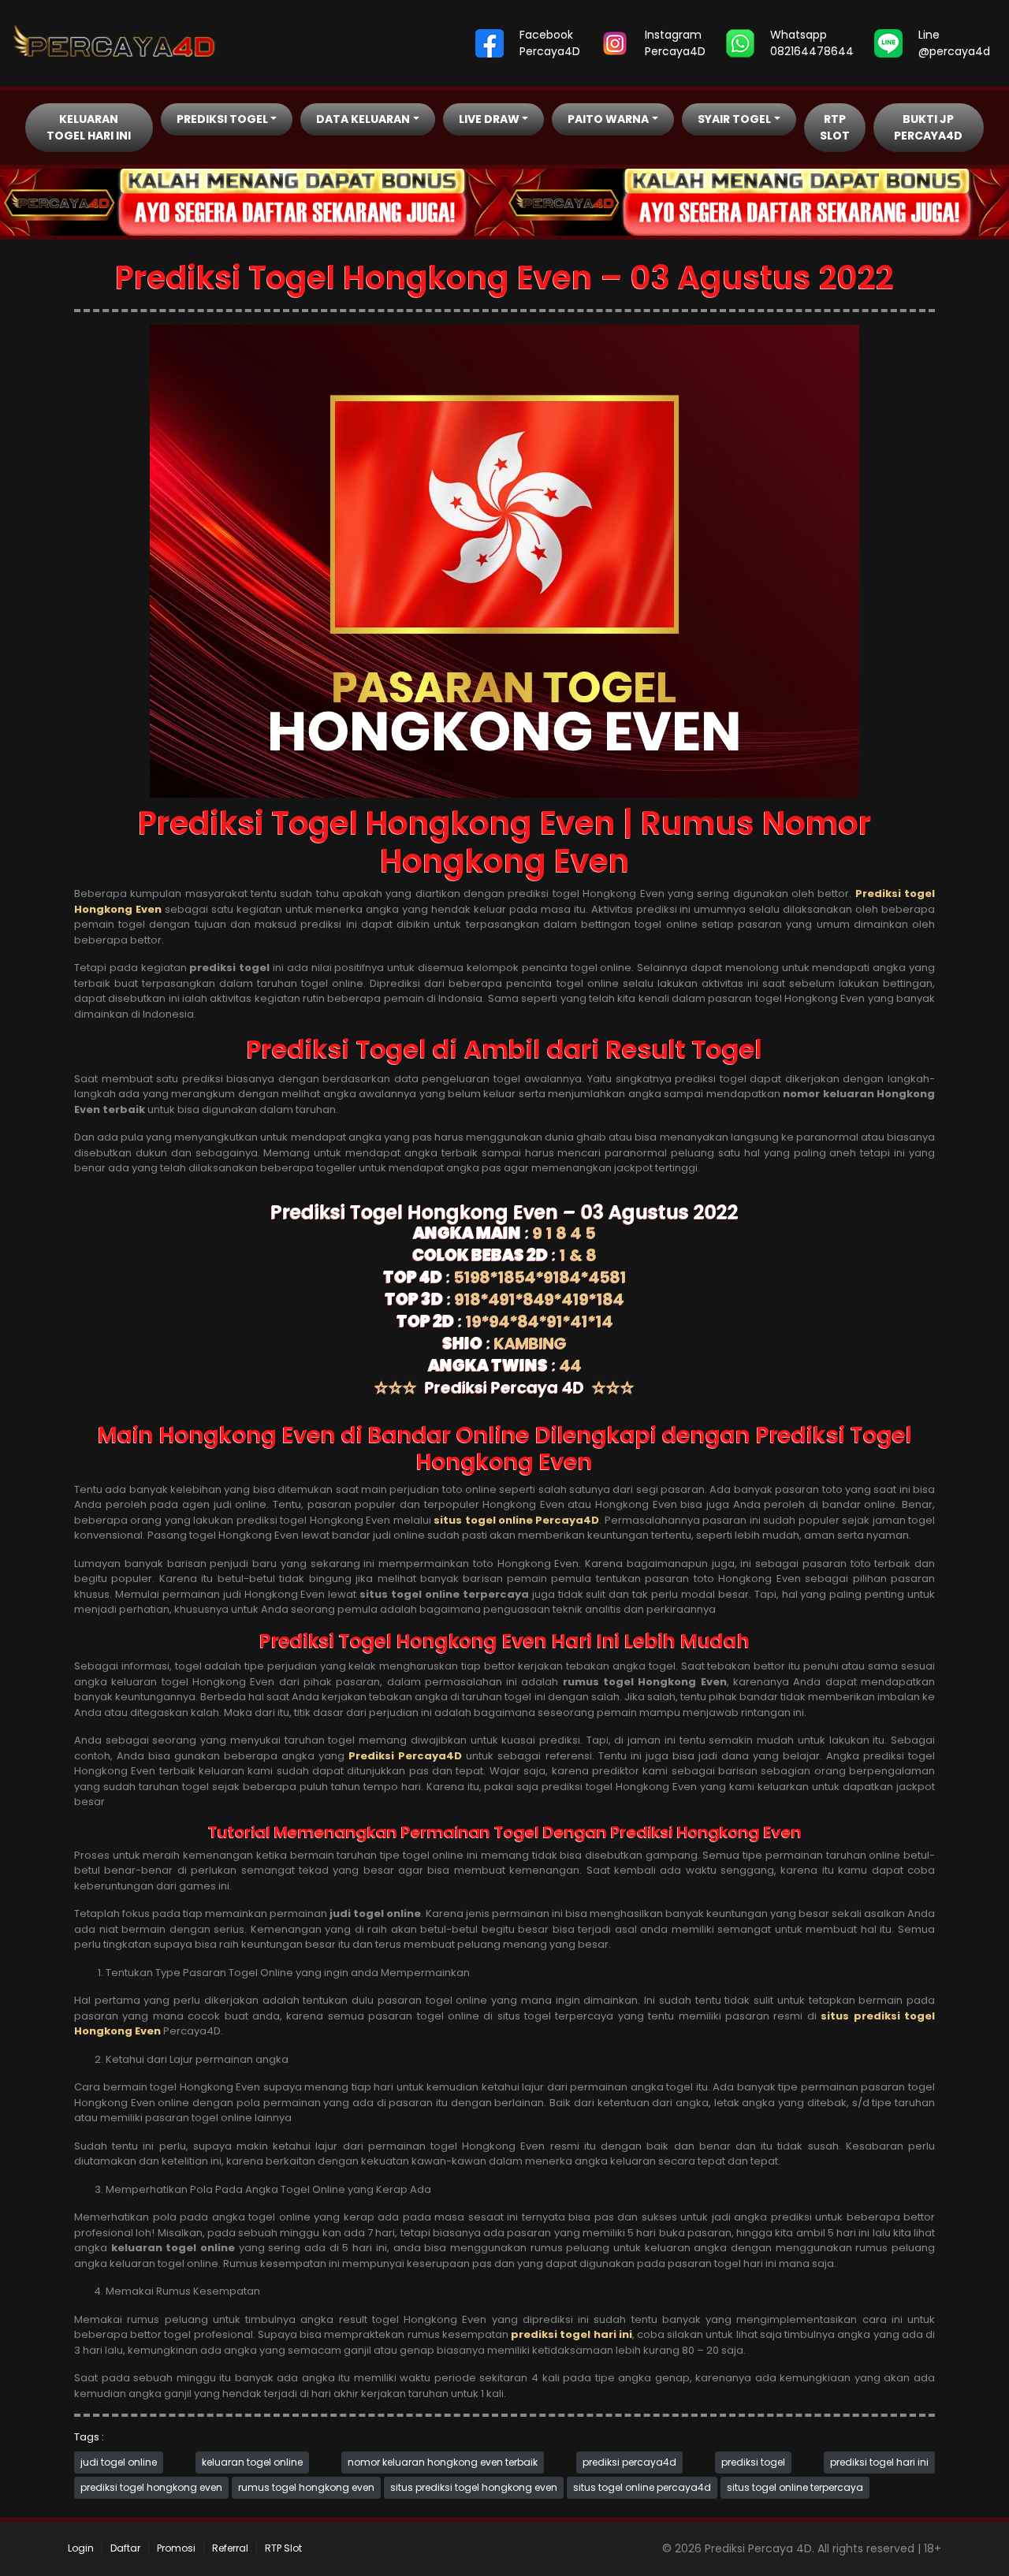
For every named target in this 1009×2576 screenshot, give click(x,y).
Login (81, 2548)
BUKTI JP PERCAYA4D (928, 127)
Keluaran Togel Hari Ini (89, 127)
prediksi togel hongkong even (151, 2487)
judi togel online (119, 2462)
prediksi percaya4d (629, 2462)
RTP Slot (835, 127)
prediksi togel (753, 2462)
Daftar (125, 2548)
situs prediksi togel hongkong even (474, 2487)
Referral (230, 2548)
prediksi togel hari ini (879, 2462)
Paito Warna (608, 119)
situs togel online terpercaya (795, 2487)
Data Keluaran (363, 119)
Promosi (176, 2548)
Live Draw (489, 119)
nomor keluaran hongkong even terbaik (443, 2462)
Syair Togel (734, 119)
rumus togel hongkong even (306, 2487)
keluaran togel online (252, 2462)
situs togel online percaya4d (642, 2487)
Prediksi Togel (222, 119)
